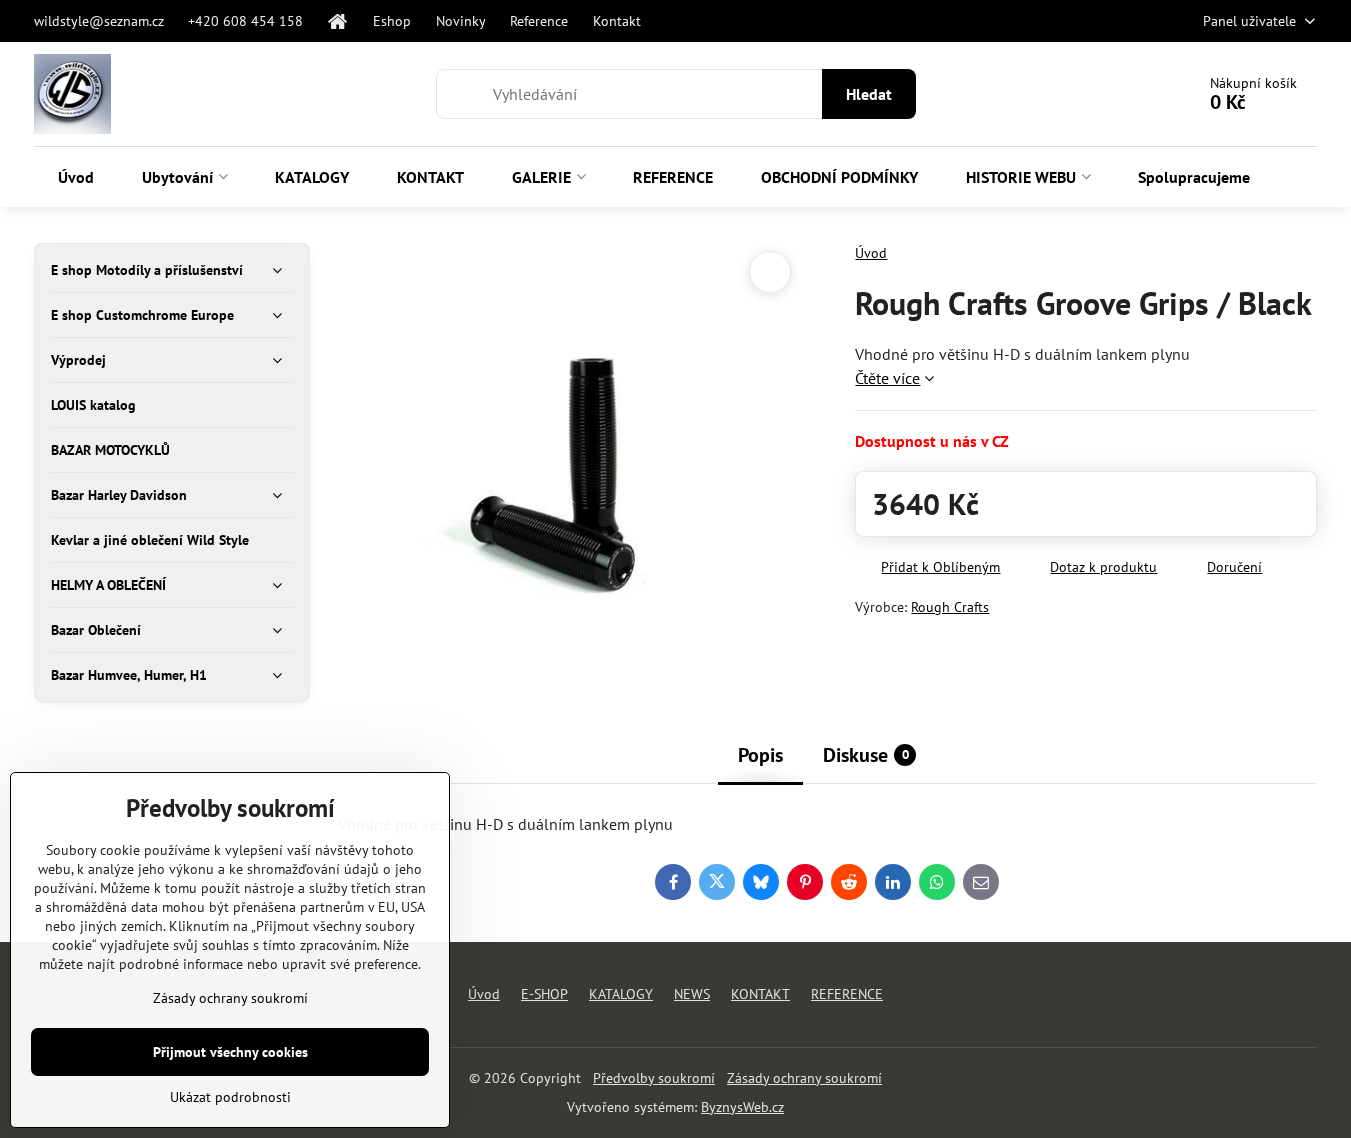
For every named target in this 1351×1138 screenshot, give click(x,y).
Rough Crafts (950, 607)
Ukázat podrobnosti (230, 1097)
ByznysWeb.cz (742, 1107)
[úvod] (339, 21)
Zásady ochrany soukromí (804, 1078)
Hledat (869, 94)
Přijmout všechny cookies (230, 1052)
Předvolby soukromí (654, 1078)
